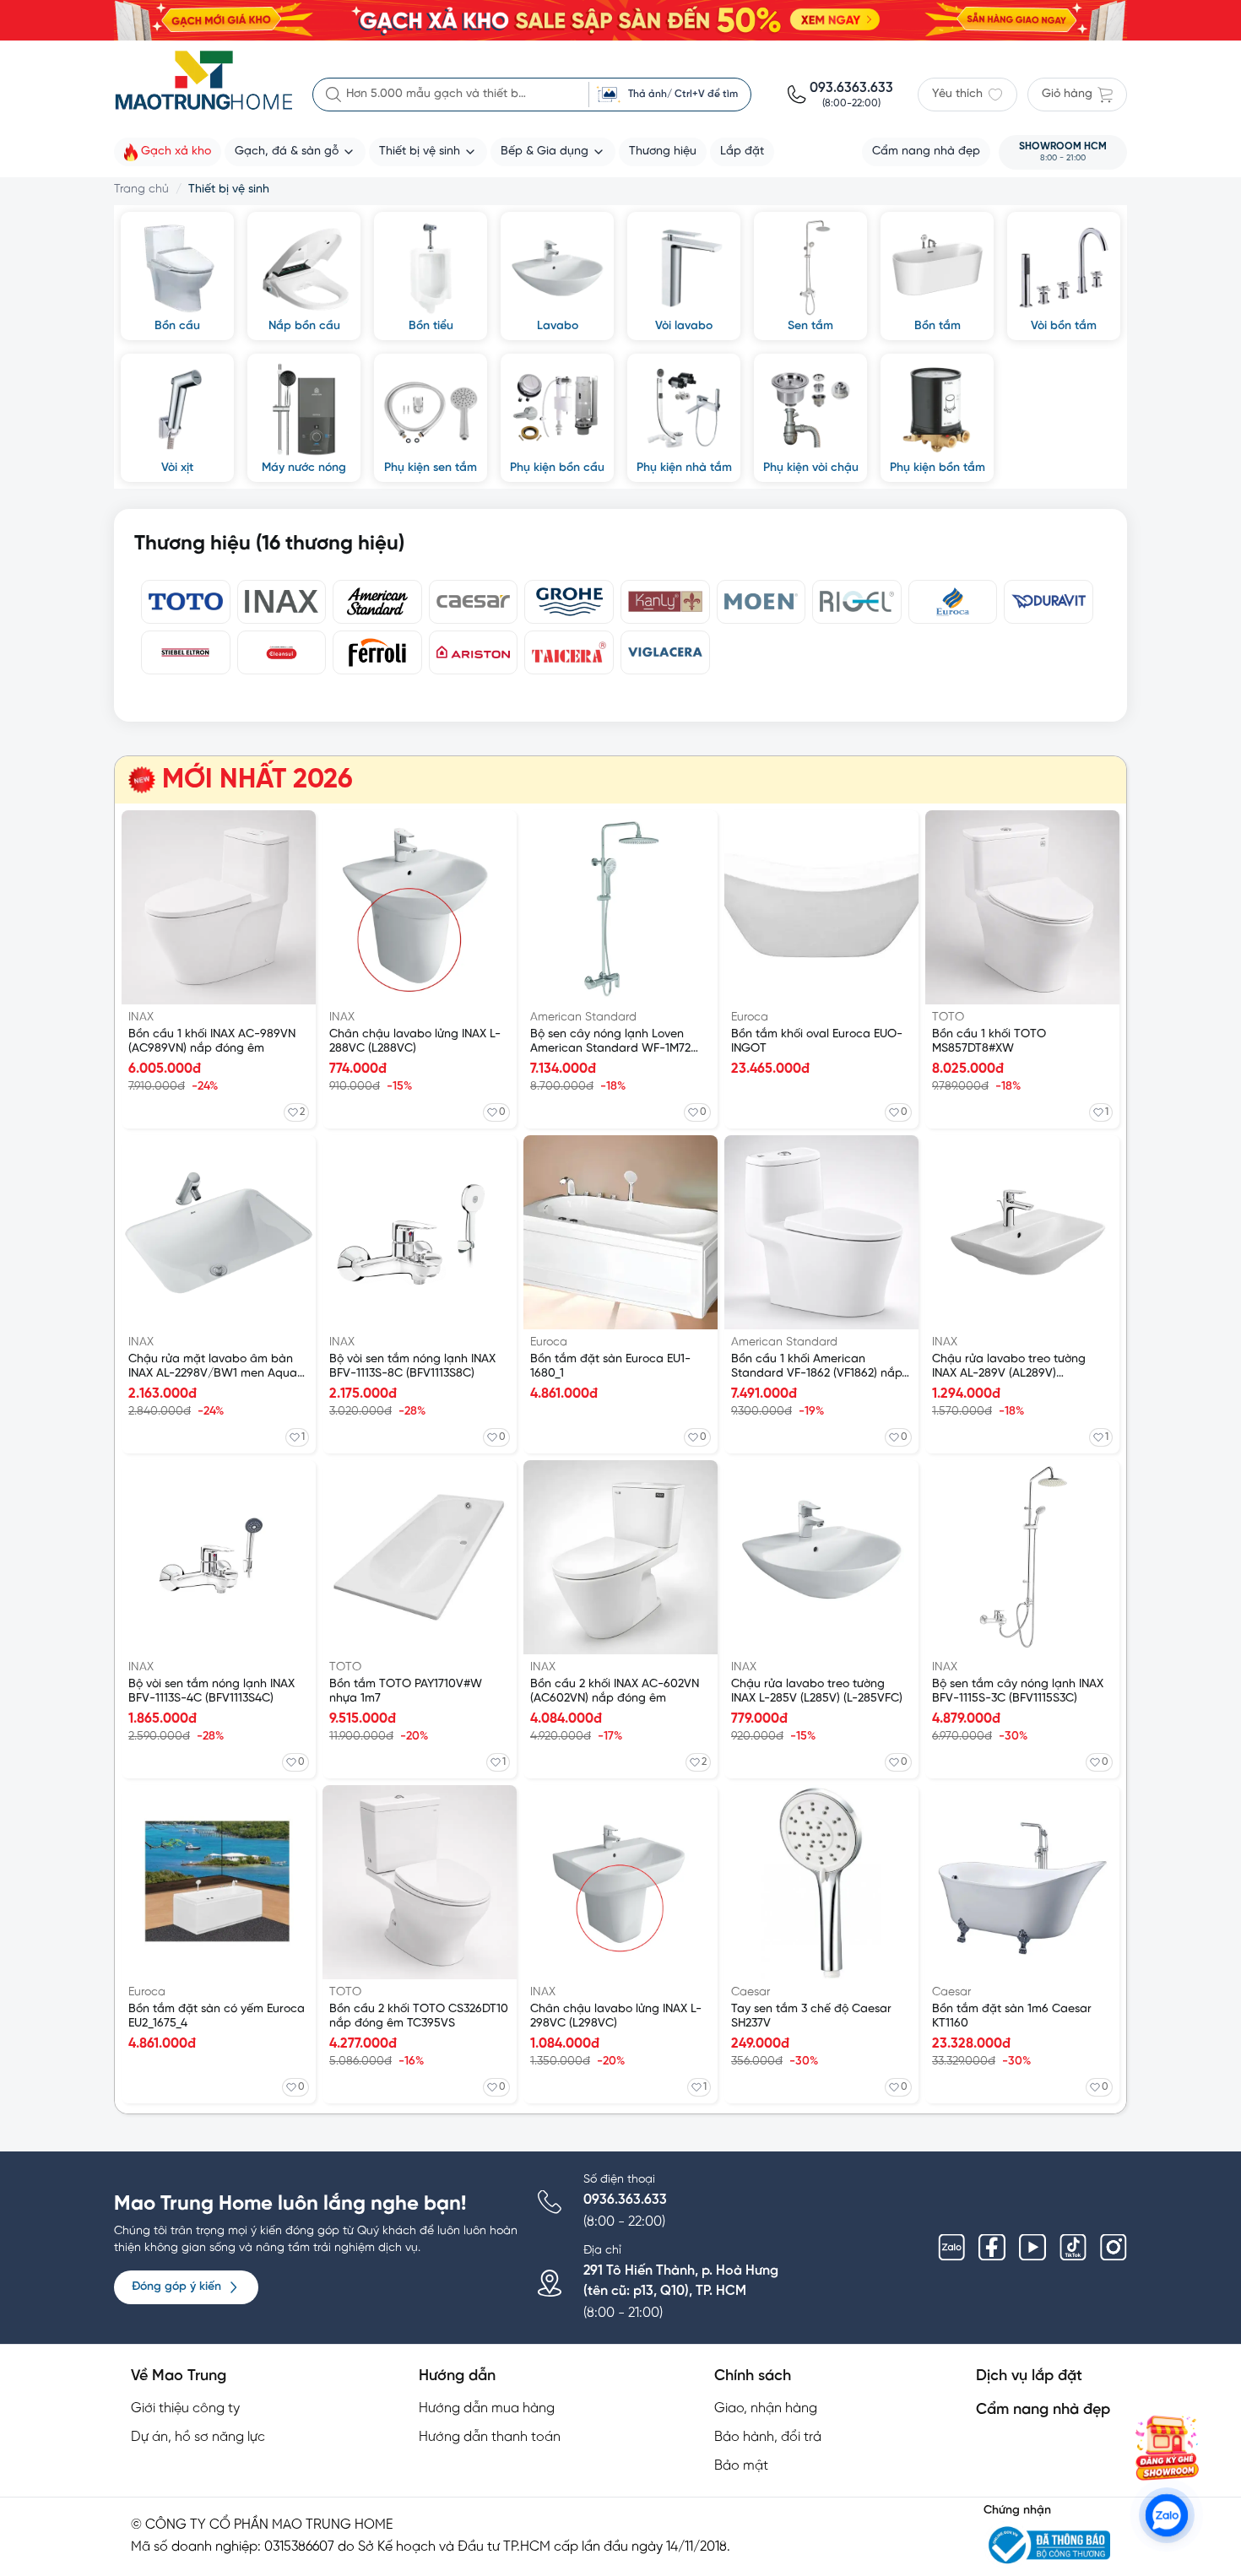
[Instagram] (1114, 2248)
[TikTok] (1073, 2248)
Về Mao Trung (179, 2376)
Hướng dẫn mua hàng (487, 2408)
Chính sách (753, 2376)
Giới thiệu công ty (185, 2408)
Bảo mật (741, 2466)
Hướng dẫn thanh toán (490, 2437)
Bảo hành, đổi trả (768, 2437)
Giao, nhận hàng (766, 2408)
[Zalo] (951, 2248)
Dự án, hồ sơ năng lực (198, 2437)
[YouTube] (1032, 2248)
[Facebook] (992, 2248)
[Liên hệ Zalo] (1167, 2515)
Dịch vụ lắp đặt (1029, 2376)
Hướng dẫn (457, 2376)
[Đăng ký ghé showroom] (1167, 2448)
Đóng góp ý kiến (176, 2287)
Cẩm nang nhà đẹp (1043, 2410)
